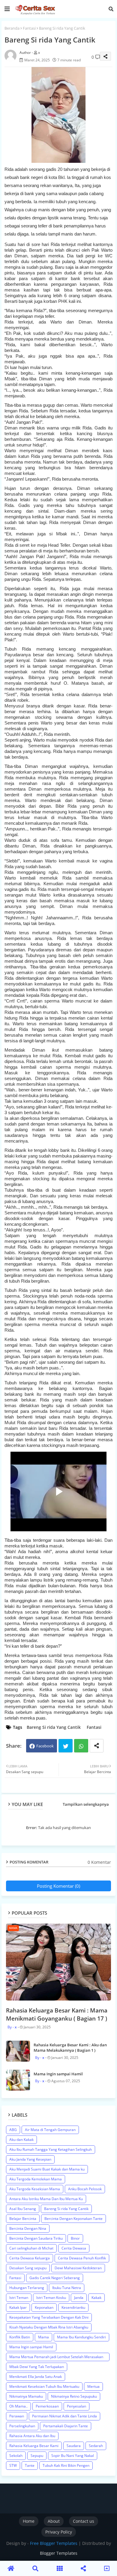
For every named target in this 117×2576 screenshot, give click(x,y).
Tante (30, 2465)
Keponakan (44, 2307)
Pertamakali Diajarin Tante (66, 2426)
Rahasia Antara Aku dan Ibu (32, 2436)
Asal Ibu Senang (23, 2209)
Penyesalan (76, 2406)
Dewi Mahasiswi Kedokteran (78, 2268)
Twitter (66, 1746)
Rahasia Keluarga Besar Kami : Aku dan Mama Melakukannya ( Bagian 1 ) (70, 2048)
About (54, 2521)
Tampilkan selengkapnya (86, 1804)
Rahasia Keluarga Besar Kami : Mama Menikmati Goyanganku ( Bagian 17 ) (57, 2014)
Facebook (45, 1746)
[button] (111, 9)
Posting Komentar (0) (58, 1886)
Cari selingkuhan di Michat (31, 2248)
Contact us (84, 2521)
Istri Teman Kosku (51, 2298)
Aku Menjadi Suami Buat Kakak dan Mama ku (47, 2169)
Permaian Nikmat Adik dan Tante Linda (64, 2416)
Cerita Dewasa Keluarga (30, 2258)
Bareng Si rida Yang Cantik (54, 1727)
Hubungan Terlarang (27, 2288)
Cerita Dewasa (74, 2248)
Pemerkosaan (47, 2406)
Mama (43, 2337)
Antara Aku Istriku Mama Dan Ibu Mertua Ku (46, 2199)
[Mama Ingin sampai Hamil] (18, 2080)
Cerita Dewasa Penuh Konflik (82, 2258)
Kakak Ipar (18, 2307)
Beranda (12, 28)
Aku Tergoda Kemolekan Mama (36, 2179)
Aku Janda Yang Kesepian (30, 2159)
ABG (13, 2130)
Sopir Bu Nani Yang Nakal (73, 2456)
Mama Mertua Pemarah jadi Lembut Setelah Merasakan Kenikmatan (56, 2358)
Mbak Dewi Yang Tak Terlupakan (37, 2367)
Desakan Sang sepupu (28, 2268)
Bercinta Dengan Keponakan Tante (73, 2219)
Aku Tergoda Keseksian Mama (35, 2189)
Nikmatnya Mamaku (26, 2396)
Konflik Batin (20, 2337)
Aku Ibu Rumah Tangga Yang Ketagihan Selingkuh (51, 2149)
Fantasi (29, 28)
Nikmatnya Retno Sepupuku (74, 2396)
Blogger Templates (59, 2553)
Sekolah (16, 2456)
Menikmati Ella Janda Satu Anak (36, 2377)
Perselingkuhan (22, 2426)
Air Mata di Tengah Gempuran (50, 2130)
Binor (75, 2238)
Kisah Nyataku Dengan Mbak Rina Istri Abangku (49, 2327)
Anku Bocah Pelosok (85, 2189)
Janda (79, 2298)
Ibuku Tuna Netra (67, 2288)
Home (29, 2521)
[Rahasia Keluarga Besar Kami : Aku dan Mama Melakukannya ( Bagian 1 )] (18, 2051)
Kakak (96, 2298)
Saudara (74, 2446)
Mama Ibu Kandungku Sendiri (81, 2337)
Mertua (93, 2386)
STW (13, 2465)
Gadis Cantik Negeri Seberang (55, 2278)
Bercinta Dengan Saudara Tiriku (36, 2238)
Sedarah (96, 2446)
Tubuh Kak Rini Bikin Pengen (66, 2465)
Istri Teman (19, 2298)
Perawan (17, 2416)
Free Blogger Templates (54, 2543)
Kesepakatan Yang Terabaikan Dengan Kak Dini (49, 2317)
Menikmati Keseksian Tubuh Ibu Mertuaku (44, 2386)
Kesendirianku (73, 2307)
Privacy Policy (59, 2532)
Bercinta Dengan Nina (28, 2228)
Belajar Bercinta (23, 2219)
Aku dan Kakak (21, 2140)
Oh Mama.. (18, 2406)
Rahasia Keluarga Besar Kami (34, 2446)
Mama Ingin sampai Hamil (58, 2074)
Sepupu (37, 2456)
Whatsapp (81, 1746)
